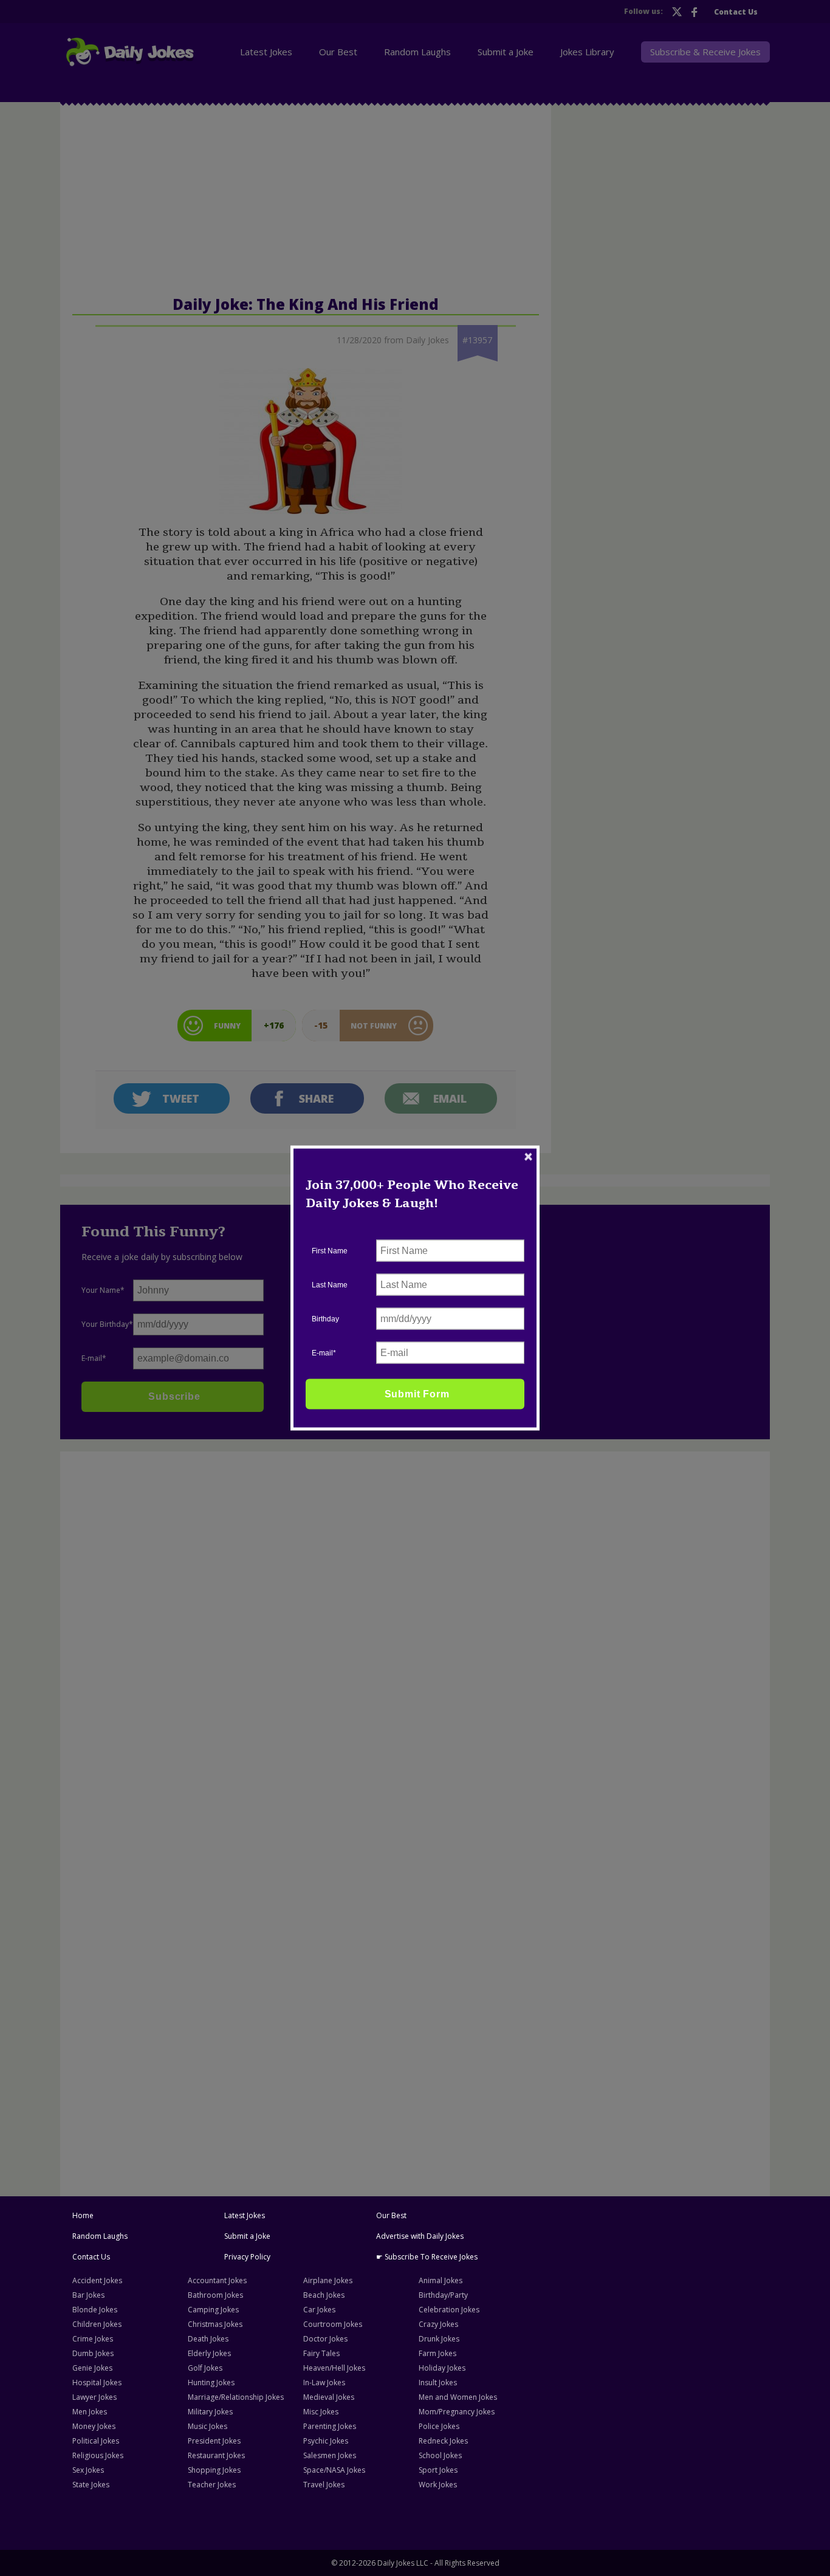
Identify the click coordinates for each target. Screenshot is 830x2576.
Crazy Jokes (438, 2324)
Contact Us (91, 2257)
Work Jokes (438, 2485)
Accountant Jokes (217, 2280)
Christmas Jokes (215, 2324)
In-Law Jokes (324, 2382)
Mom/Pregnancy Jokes (457, 2412)
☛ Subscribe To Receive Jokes (427, 2257)
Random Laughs (100, 2236)
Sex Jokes (88, 2470)
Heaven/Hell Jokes (334, 2368)
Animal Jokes (441, 2280)
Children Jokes (97, 2324)
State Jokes (91, 2485)
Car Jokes (319, 2310)
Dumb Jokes (93, 2353)
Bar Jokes (88, 2295)
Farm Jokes (437, 2353)
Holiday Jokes (442, 2368)
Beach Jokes (324, 2295)
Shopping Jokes (214, 2470)
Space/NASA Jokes (334, 2470)
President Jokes (214, 2441)
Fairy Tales (321, 2353)
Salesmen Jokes (330, 2455)
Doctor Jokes (325, 2339)
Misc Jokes (321, 2412)
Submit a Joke (247, 2236)
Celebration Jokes (449, 2310)
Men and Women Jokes (458, 2397)
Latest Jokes (245, 2215)
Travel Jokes (324, 2485)
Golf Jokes (205, 2368)
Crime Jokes (93, 2339)
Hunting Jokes (211, 2382)
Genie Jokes (92, 2368)
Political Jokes (96, 2441)
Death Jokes (208, 2339)
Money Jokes (94, 2426)
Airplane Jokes (328, 2280)
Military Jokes (210, 2412)
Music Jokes (207, 2426)
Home (83, 2215)
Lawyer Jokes (94, 2397)
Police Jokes (439, 2426)
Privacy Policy (247, 2257)
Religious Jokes (98, 2455)
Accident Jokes (97, 2280)
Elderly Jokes (209, 2353)
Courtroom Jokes (333, 2324)
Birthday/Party (443, 2295)
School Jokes (440, 2455)
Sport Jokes (438, 2470)
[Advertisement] (158, 1642)
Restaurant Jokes (216, 2455)
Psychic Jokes (326, 2441)
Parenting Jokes (330, 2426)
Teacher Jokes (212, 2485)
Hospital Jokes (97, 2382)
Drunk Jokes (439, 2339)
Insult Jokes (438, 2382)
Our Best (391, 2215)
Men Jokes (90, 2412)
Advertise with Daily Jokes (420, 2236)
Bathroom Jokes (215, 2295)
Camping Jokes (213, 2310)
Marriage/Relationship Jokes (236, 2397)
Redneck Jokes (443, 2441)
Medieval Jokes (329, 2397)
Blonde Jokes (95, 2310)
